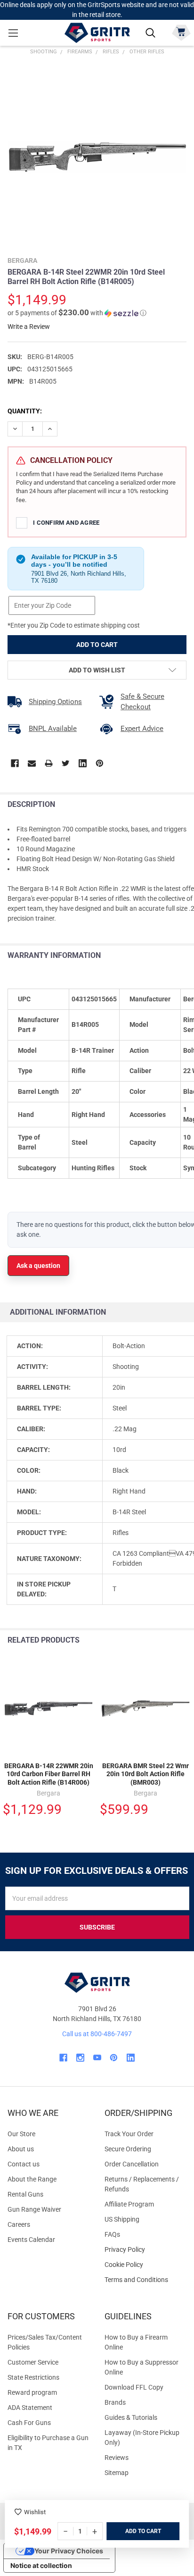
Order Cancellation (132, 2164)
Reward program (32, 2392)
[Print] (49, 763)
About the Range (32, 2179)
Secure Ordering (128, 2149)
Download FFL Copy (134, 2387)
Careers (19, 2224)
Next (184, 1640)
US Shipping (122, 2219)
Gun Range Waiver (34, 2209)
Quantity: (25, 411)
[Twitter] (66, 763)
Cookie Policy (145, 2265)
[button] (77, 313)
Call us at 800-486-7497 (97, 2034)
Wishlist (35, 2512)
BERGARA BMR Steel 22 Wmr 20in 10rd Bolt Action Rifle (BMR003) (145, 1774)
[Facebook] (15, 763)
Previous (165, 1640)
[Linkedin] (83, 763)
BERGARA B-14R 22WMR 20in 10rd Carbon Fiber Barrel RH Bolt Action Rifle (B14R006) (49, 1774)
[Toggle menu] (13, 33)
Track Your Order (129, 2134)
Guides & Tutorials (131, 2417)
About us (21, 2149)
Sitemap (117, 2473)
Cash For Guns (29, 2423)
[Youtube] (97, 2058)
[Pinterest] (100, 763)
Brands (115, 2402)
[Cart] (181, 32)
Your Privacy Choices (69, 2551)
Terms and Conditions (145, 2280)
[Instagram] (80, 2058)
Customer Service (33, 2362)
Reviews (117, 2458)
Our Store (21, 2134)
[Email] (32, 763)
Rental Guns (25, 2194)
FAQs (112, 2234)
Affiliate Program (129, 2204)
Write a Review (29, 327)
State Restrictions (33, 2377)
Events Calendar (31, 2240)
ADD (132, 2531)
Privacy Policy (145, 2250)
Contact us (24, 2164)
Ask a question (38, 1266)
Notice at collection (41, 2565)
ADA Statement (30, 2408)
